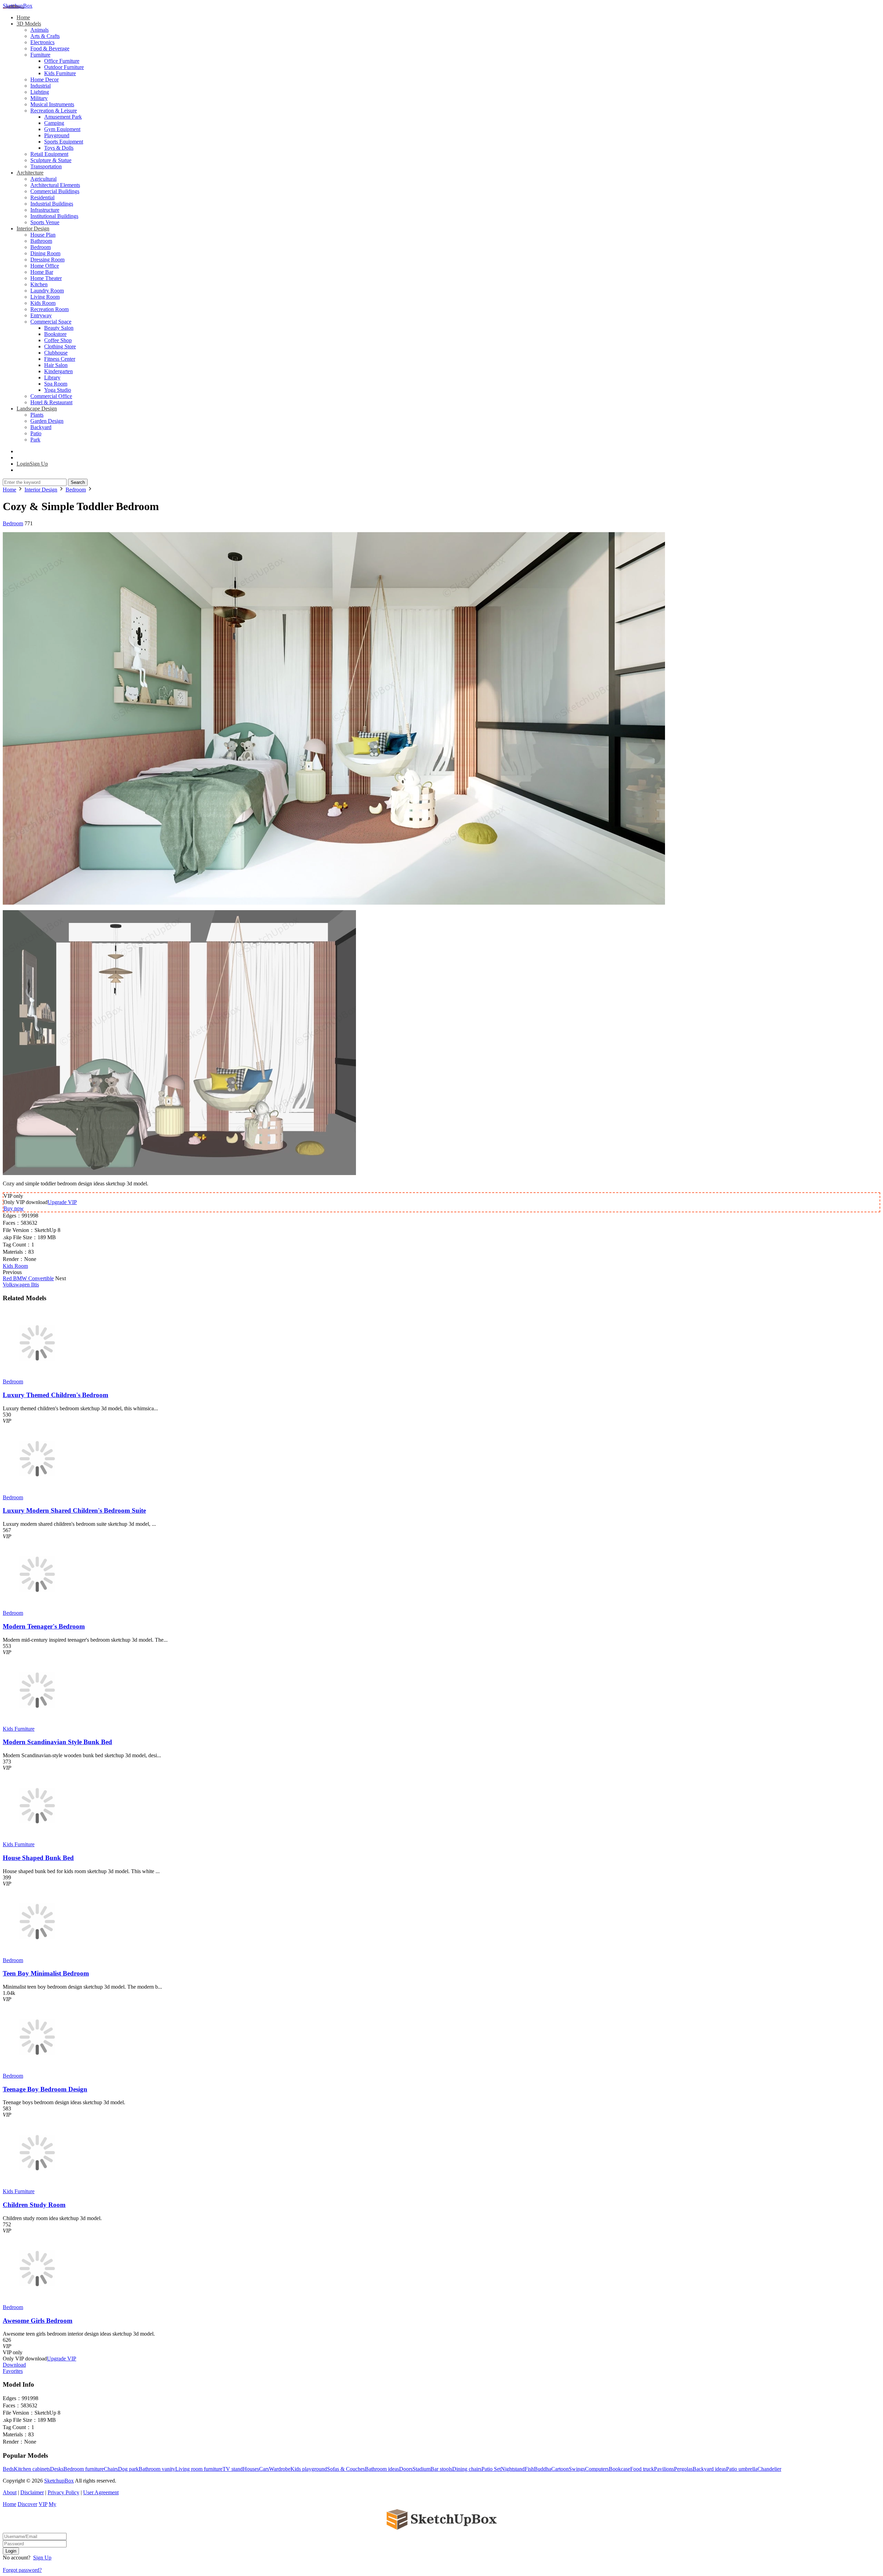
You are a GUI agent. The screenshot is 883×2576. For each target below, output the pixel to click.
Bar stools (441, 2469)
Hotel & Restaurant (51, 402)
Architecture (30, 173)
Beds (8, 2469)
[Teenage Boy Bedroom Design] (37, 2070)
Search (78, 482)
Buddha (543, 2469)
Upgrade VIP (62, 1202)
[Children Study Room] (37, 2185)
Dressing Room (47, 260)
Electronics (42, 42)
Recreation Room (49, 309)
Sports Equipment (64, 142)
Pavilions (664, 2469)
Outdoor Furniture (64, 67)
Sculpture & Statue (51, 160)
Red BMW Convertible (28, 1278)
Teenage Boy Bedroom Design (45, 2089)
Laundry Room (47, 291)
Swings (577, 2469)
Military (39, 98)
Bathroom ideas (382, 2469)
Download (14, 2365)
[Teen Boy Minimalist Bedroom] (37, 1954)
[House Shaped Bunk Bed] (37, 1838)
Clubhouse (56, 353)
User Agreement (101, 2492)
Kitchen (39, 284)
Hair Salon (56, 365)
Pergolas (683, 2469)
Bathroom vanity (157, 2469)
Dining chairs (467, 2469)
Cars (264, 2469)
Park (35, 440)
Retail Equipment (49, 154)
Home (23, 17)
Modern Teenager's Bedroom (44, 1626)
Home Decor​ (44, 79)
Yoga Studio (58, 390)
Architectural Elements (55, 185)
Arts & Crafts (45, 36)
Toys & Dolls (59, 148)
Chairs (111, 2469)
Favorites (13, 2371)
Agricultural (43, 179)
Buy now (14, 1208)
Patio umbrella (742, 2469)
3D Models (29, 24)
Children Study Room (34, 2205)
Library (52, 377)
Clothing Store (60, 346)
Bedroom (41, 247)
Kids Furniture (60, 73)
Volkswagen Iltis (21, 1285)
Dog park (128, 2469)
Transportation (46, 166)
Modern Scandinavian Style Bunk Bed (57, 1742)
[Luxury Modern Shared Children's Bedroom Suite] (37, 1491)
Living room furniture (199, 2469)
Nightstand (513, 2469)
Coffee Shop (58, 340)
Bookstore (55, 334)
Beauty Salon (59, 328)
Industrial (41, 86)
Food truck (642, 2469)
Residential (42, 197)
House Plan (43, 235)
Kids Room (43, 303)
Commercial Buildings (55, 191)
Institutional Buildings (54, 216)
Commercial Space (51, 322)
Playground (57, 135)
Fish (529, 2469)
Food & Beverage (50, 48)
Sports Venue (45, 222)
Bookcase (619, 2469)
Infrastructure (45, 210)
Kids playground (309, 2469)
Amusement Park (63, 117)
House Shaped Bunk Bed (38, 1858)
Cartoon (560, 2469)
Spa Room (56, 384)
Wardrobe (280, 2469)
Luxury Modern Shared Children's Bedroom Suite (74, 1510)
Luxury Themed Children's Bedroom (56, 1395)
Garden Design (47, 421)
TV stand (233, 2469)
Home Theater (46, 278)
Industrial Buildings (52, 204)
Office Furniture (62, 61)
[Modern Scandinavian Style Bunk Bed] (37, 1723)
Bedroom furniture (84, 2469)
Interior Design (33, 228)
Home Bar (42, 272)
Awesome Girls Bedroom (38, 2321)
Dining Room (45, 253)
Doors (406, 2469)
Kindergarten (58, 371)
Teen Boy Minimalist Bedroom (46, 1973)
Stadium (421, 2469)
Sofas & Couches (346, 2469)
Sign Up (42, 2558)
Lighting (40, 92)
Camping (54, 123)
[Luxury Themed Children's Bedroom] (37, 1375)
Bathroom (41, 241)
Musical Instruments (52, 104)
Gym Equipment (62, 129)
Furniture (40, 55)
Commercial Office (51, 396)
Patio (36, 433)
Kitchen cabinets (32, 2469)
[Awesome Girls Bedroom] (37, 2301)
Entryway (41, 315)
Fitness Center (60, 359)
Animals (39, 30)
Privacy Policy (63, 2492)
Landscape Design (37, 409)
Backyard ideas (709, 2469)
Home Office (45, 266)
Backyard (41, 427)
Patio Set (491, 2469)
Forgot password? (22, 2570)
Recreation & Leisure (54, 111)
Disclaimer (32, 2492)
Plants (37, 415)
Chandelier (769, 2469)
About (10, 2492)
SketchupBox (18, 6)
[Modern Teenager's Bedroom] (37, 1607)
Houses (251, 2469)
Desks (57, 2469)
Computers (597, 2469)
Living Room (45, 297)
